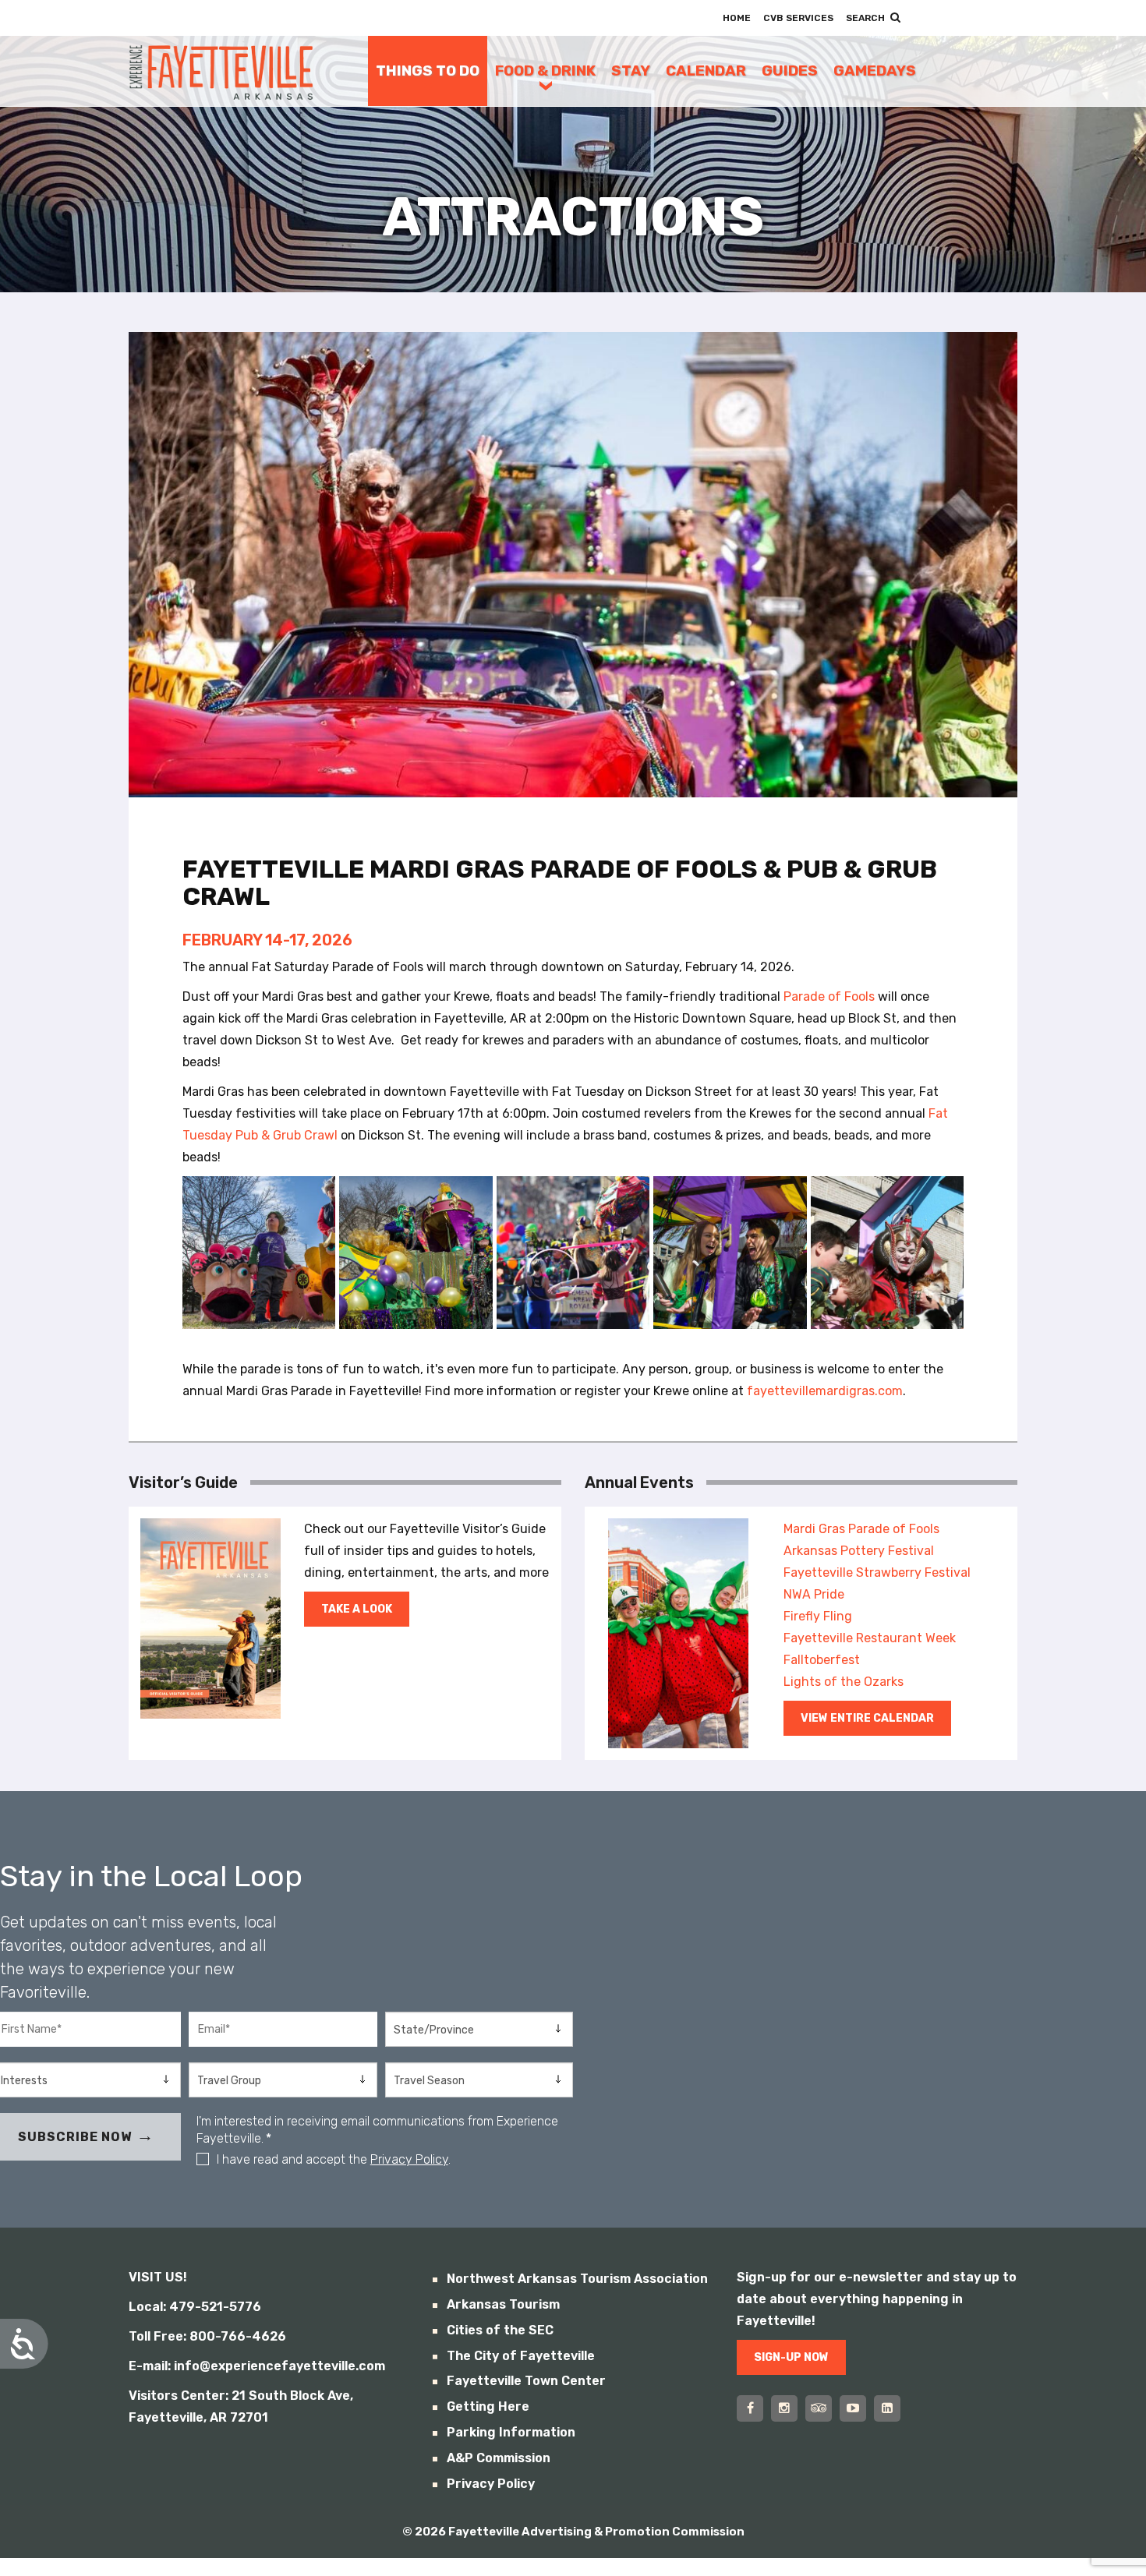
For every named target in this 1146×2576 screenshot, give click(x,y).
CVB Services (798, 18)
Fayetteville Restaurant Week (870, 1638)
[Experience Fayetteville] (221, 71)
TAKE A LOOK (357, 1609)
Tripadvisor (819, 2408)
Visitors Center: (179, 2396)
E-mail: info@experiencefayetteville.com (257, 2366)
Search (865, 18)
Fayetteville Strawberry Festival (877, 1572)
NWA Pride (814, 1594)
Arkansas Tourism (503, 2304)
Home (737, 18)
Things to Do (428, 71)
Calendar (706, 71)
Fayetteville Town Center (526, 2381)
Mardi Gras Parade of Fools (861, 1529)
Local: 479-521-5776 (195, 2307)
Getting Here (488, 2406)
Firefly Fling (818, 1616)
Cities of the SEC (500, 2330)
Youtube (853, 2408)
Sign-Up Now (791, 2357)
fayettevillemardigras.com (825, 1391)
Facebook (750, 2408)
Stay (631, 71)
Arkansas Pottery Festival (859, 1551)
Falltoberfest (822, 1660)
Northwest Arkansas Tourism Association (577, 2279)
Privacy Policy (409, 2159)
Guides (790, 71)
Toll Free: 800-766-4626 (207, 2336)
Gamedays (875, 71)
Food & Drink (545, 71)
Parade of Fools (829, 996)
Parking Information (511, 2432)
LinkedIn (887, 2408)
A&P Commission (499, 2458)
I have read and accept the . (334, 2159)
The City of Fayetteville (521, 2356)
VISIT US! (158, 2277)
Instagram (784, 2408)
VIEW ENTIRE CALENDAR (867, 1718)
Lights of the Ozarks (844, 1682)
